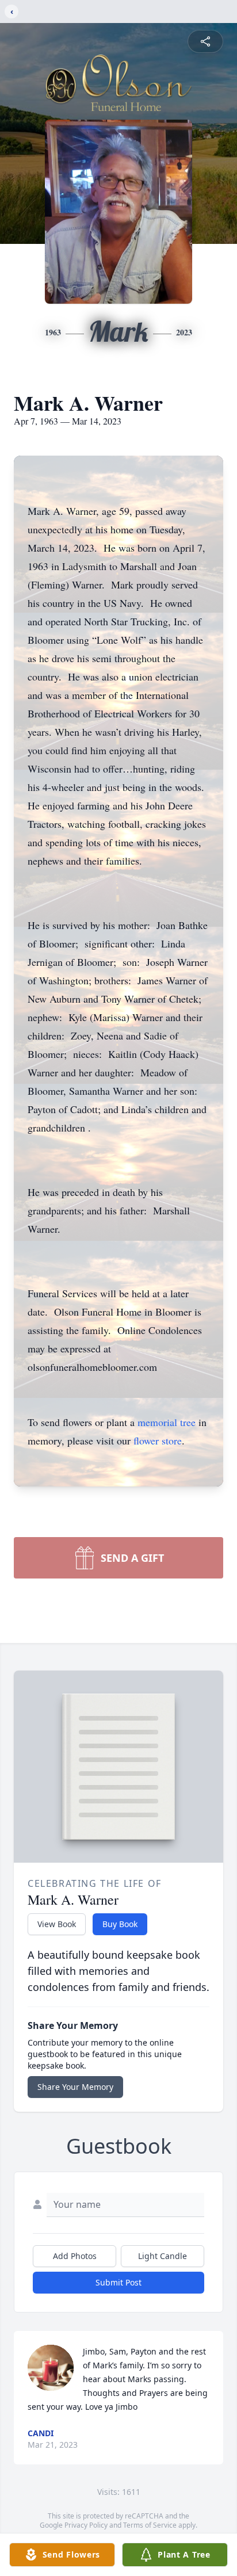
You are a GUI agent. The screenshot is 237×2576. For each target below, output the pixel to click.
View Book (57, 1924)
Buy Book (120, 1924)
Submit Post (118, 2282)
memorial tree (167, 1422)
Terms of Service (150, 2525)
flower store (158, 1440)
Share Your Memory (75, 2087)
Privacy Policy (86, 2525)
